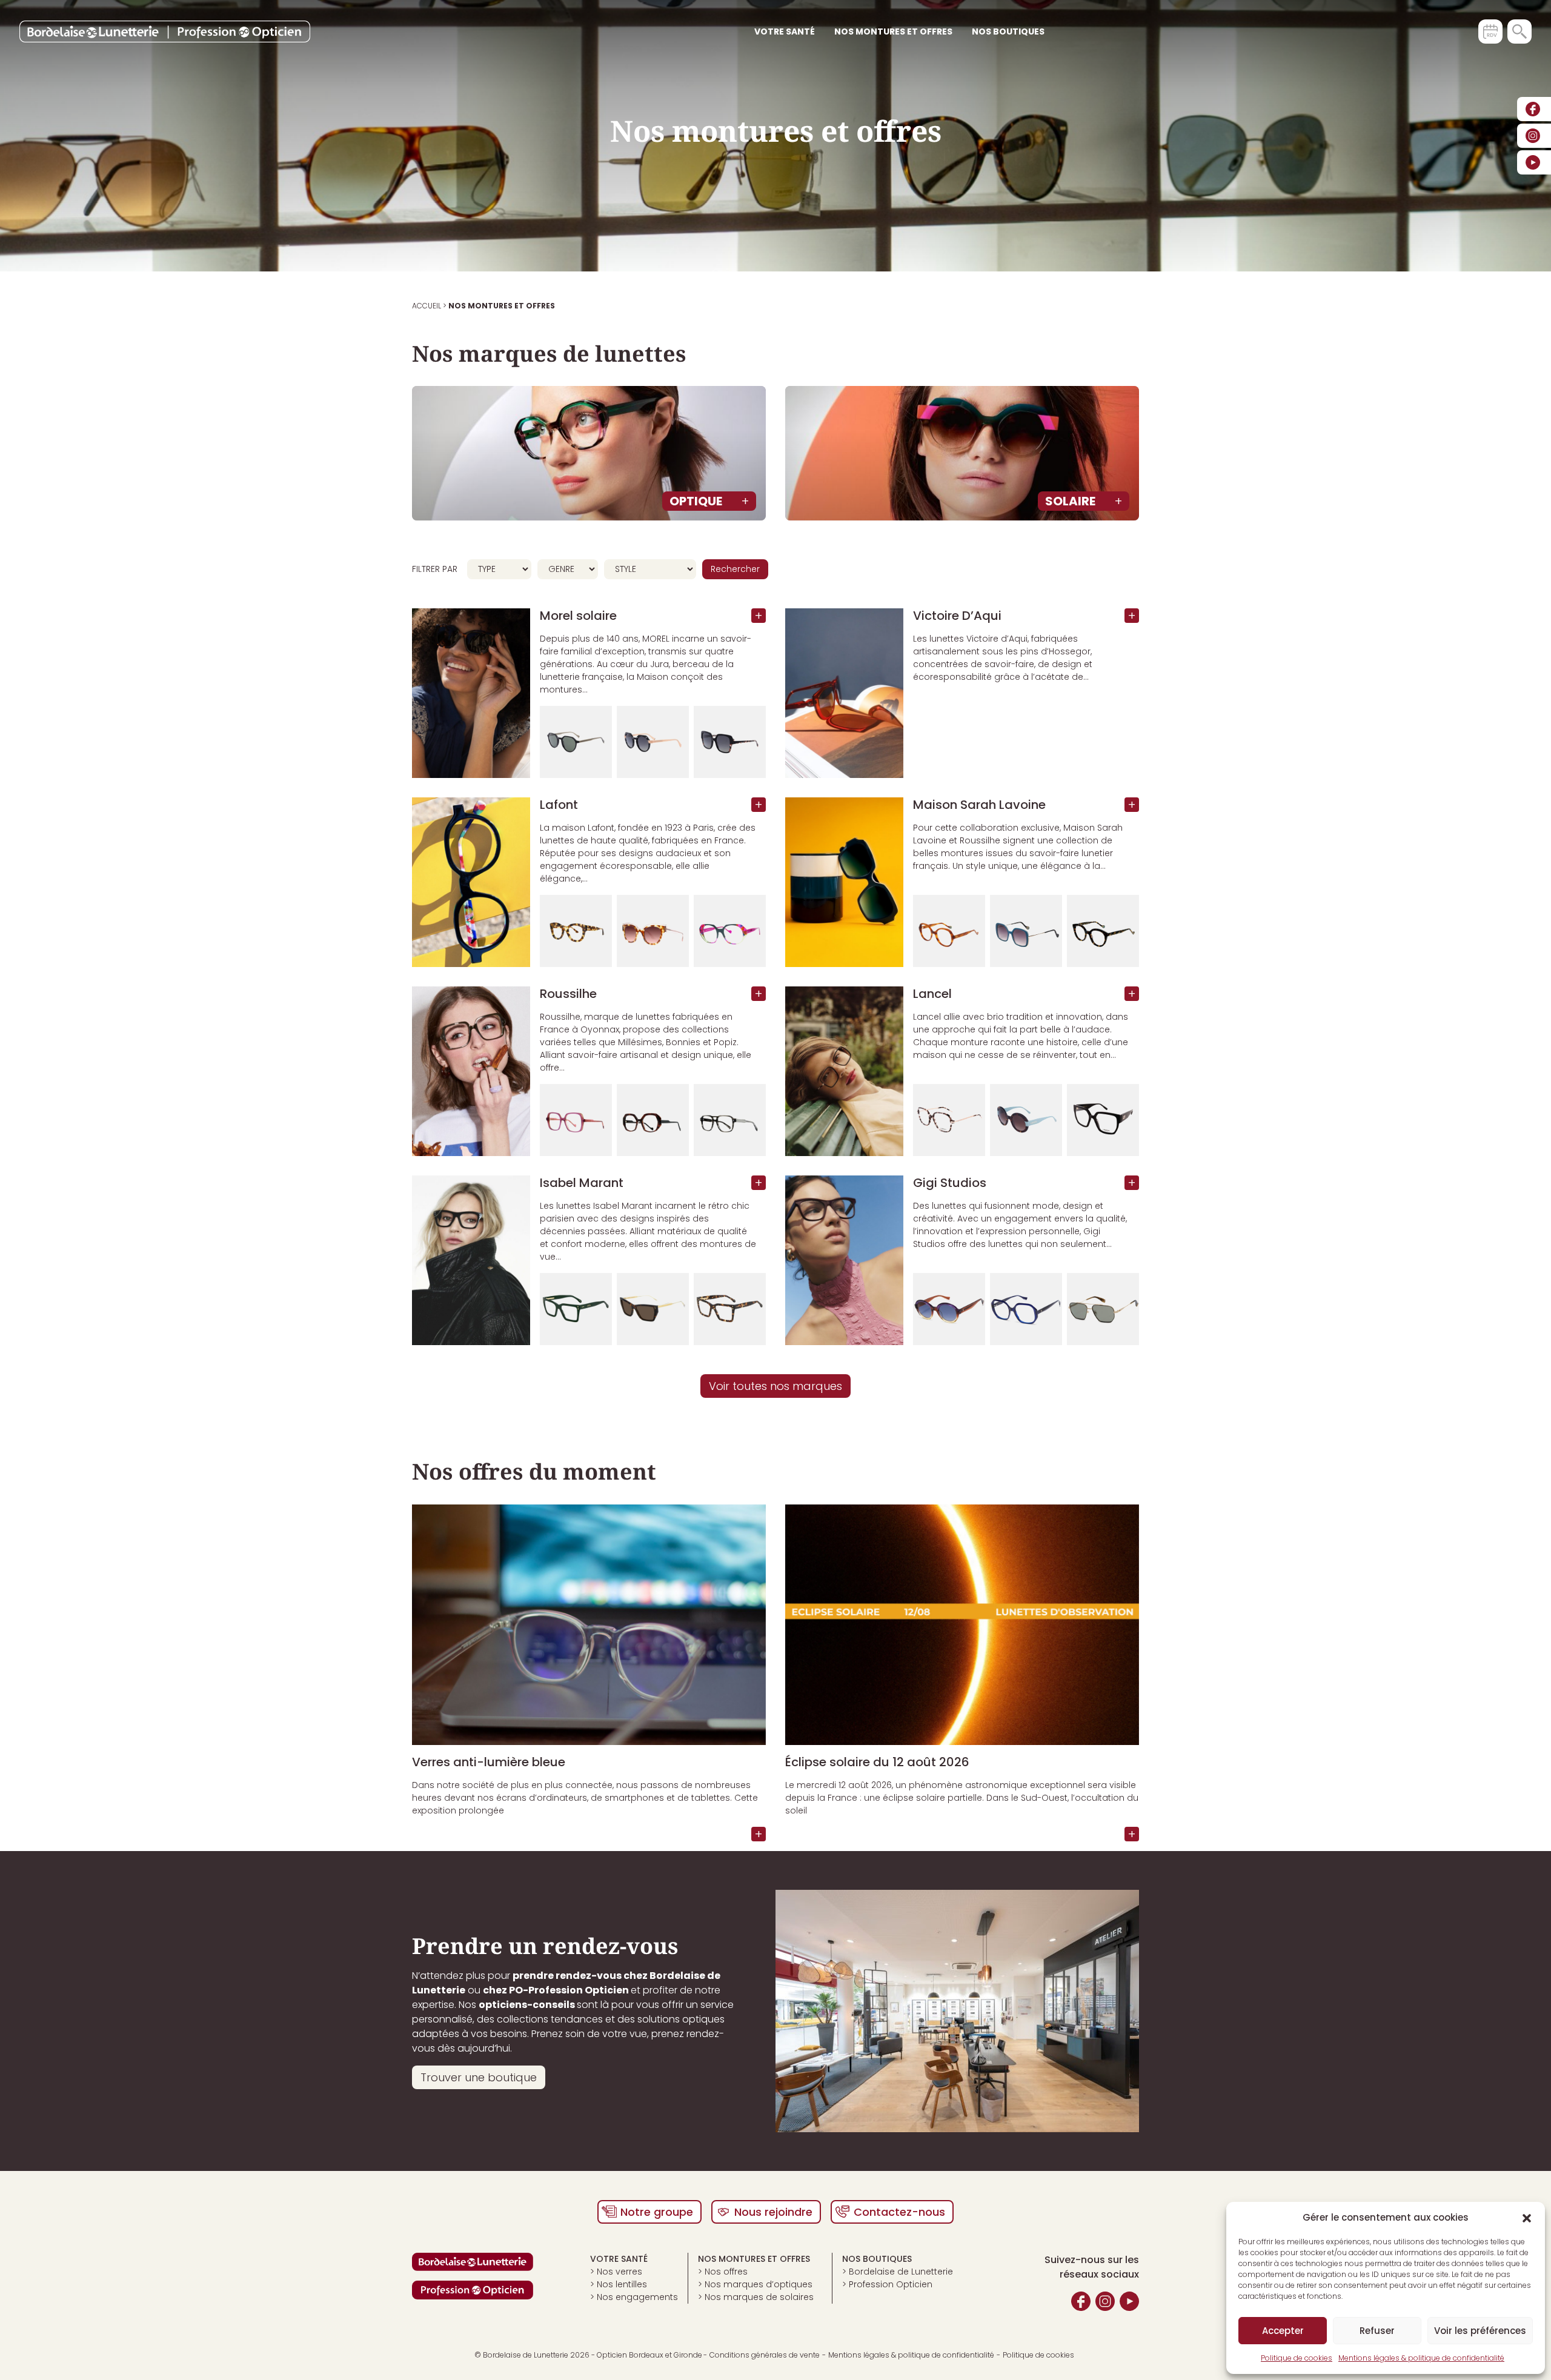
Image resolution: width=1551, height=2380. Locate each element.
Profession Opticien (891, 2284)
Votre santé (785, 32)
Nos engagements (637, 2297)
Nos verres (619, 2272)
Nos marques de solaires (759, 2297)
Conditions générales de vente (765, 2355)
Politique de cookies (1297, 2358)
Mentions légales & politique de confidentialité (1421, 2358)
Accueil (427, 306)
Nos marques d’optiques (759, 2284)
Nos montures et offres (893, 32)
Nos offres (726, 2272)
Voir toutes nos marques (775, 1386)
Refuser (1377, 2331)
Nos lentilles (622, 2284)
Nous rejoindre (773, 2212)
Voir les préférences (1480, 2331)
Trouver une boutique (479, 2077)
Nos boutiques (1008, 32)
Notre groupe (657, 2212)
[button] (1527, 2218)
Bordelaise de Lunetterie (901, 2272)
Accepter (1283, 2331)
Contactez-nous (899, 2212)
